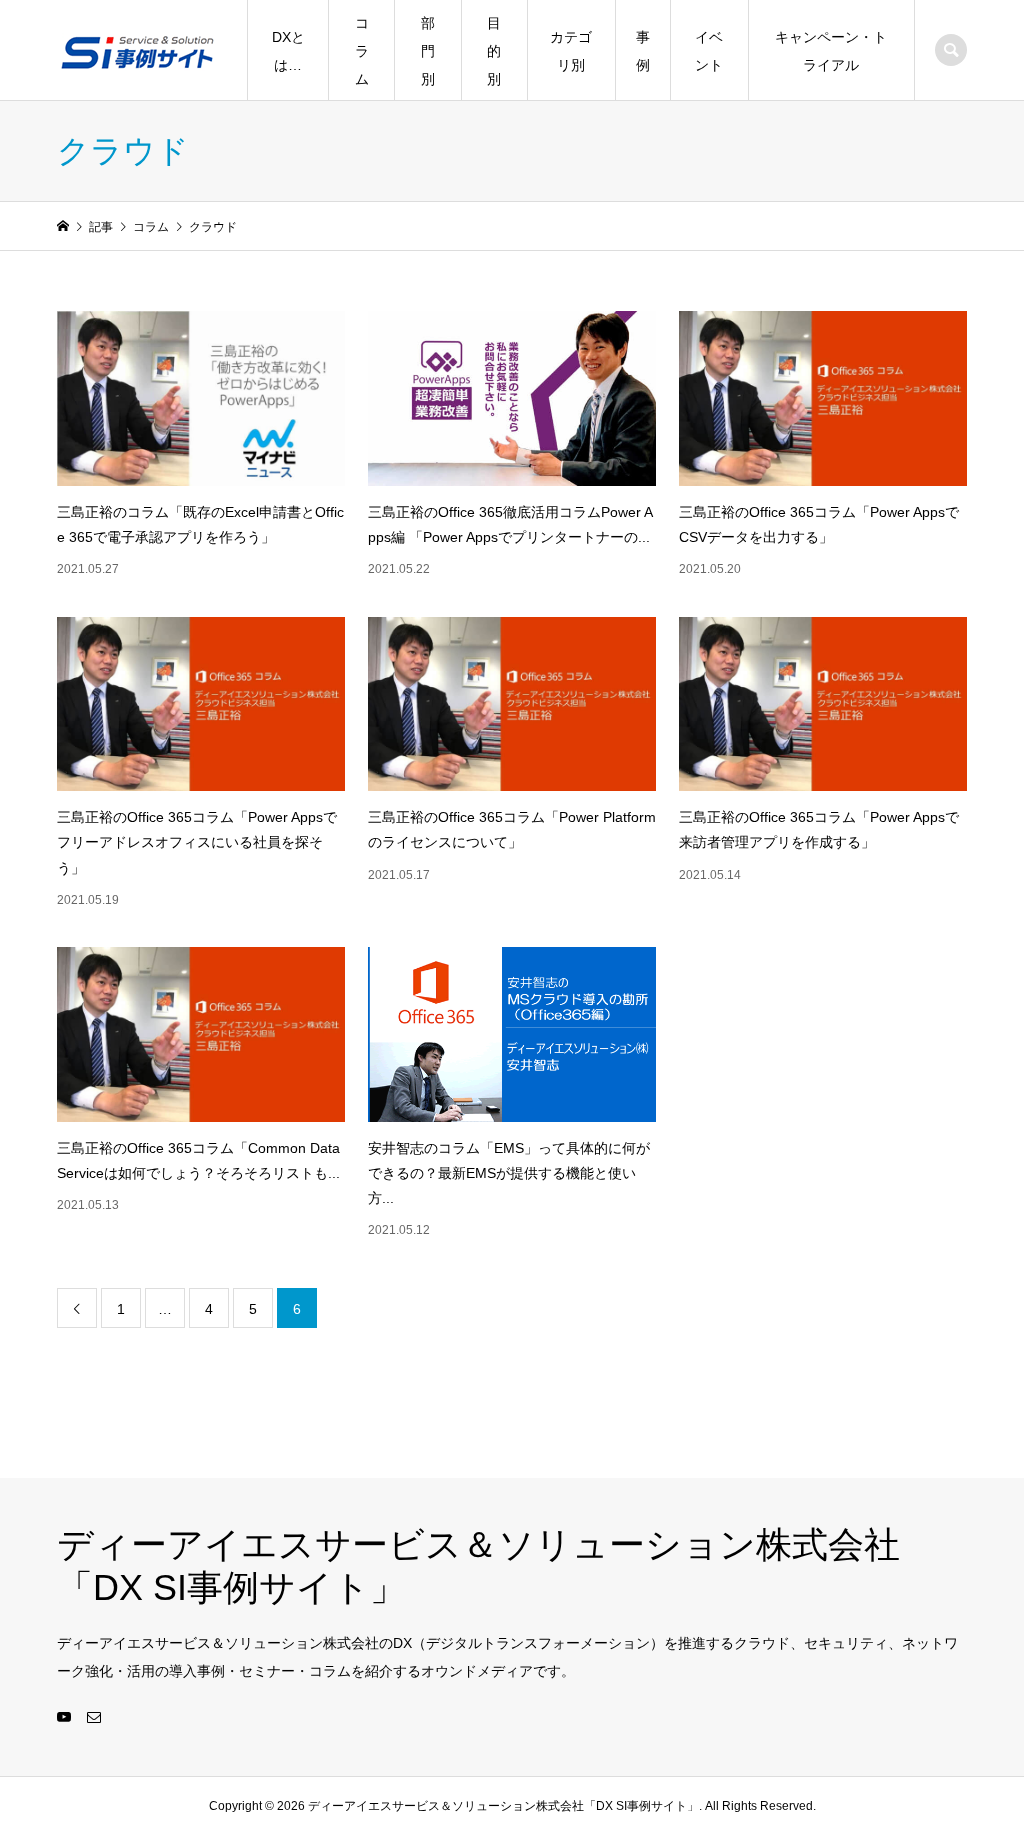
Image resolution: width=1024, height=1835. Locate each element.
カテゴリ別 (571, 51)
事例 (643, 51)
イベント (709, 51)
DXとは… (288, 51)
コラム (362, 51)
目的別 (494, 51)
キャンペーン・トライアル (831, 51)
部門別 (428, 51)
